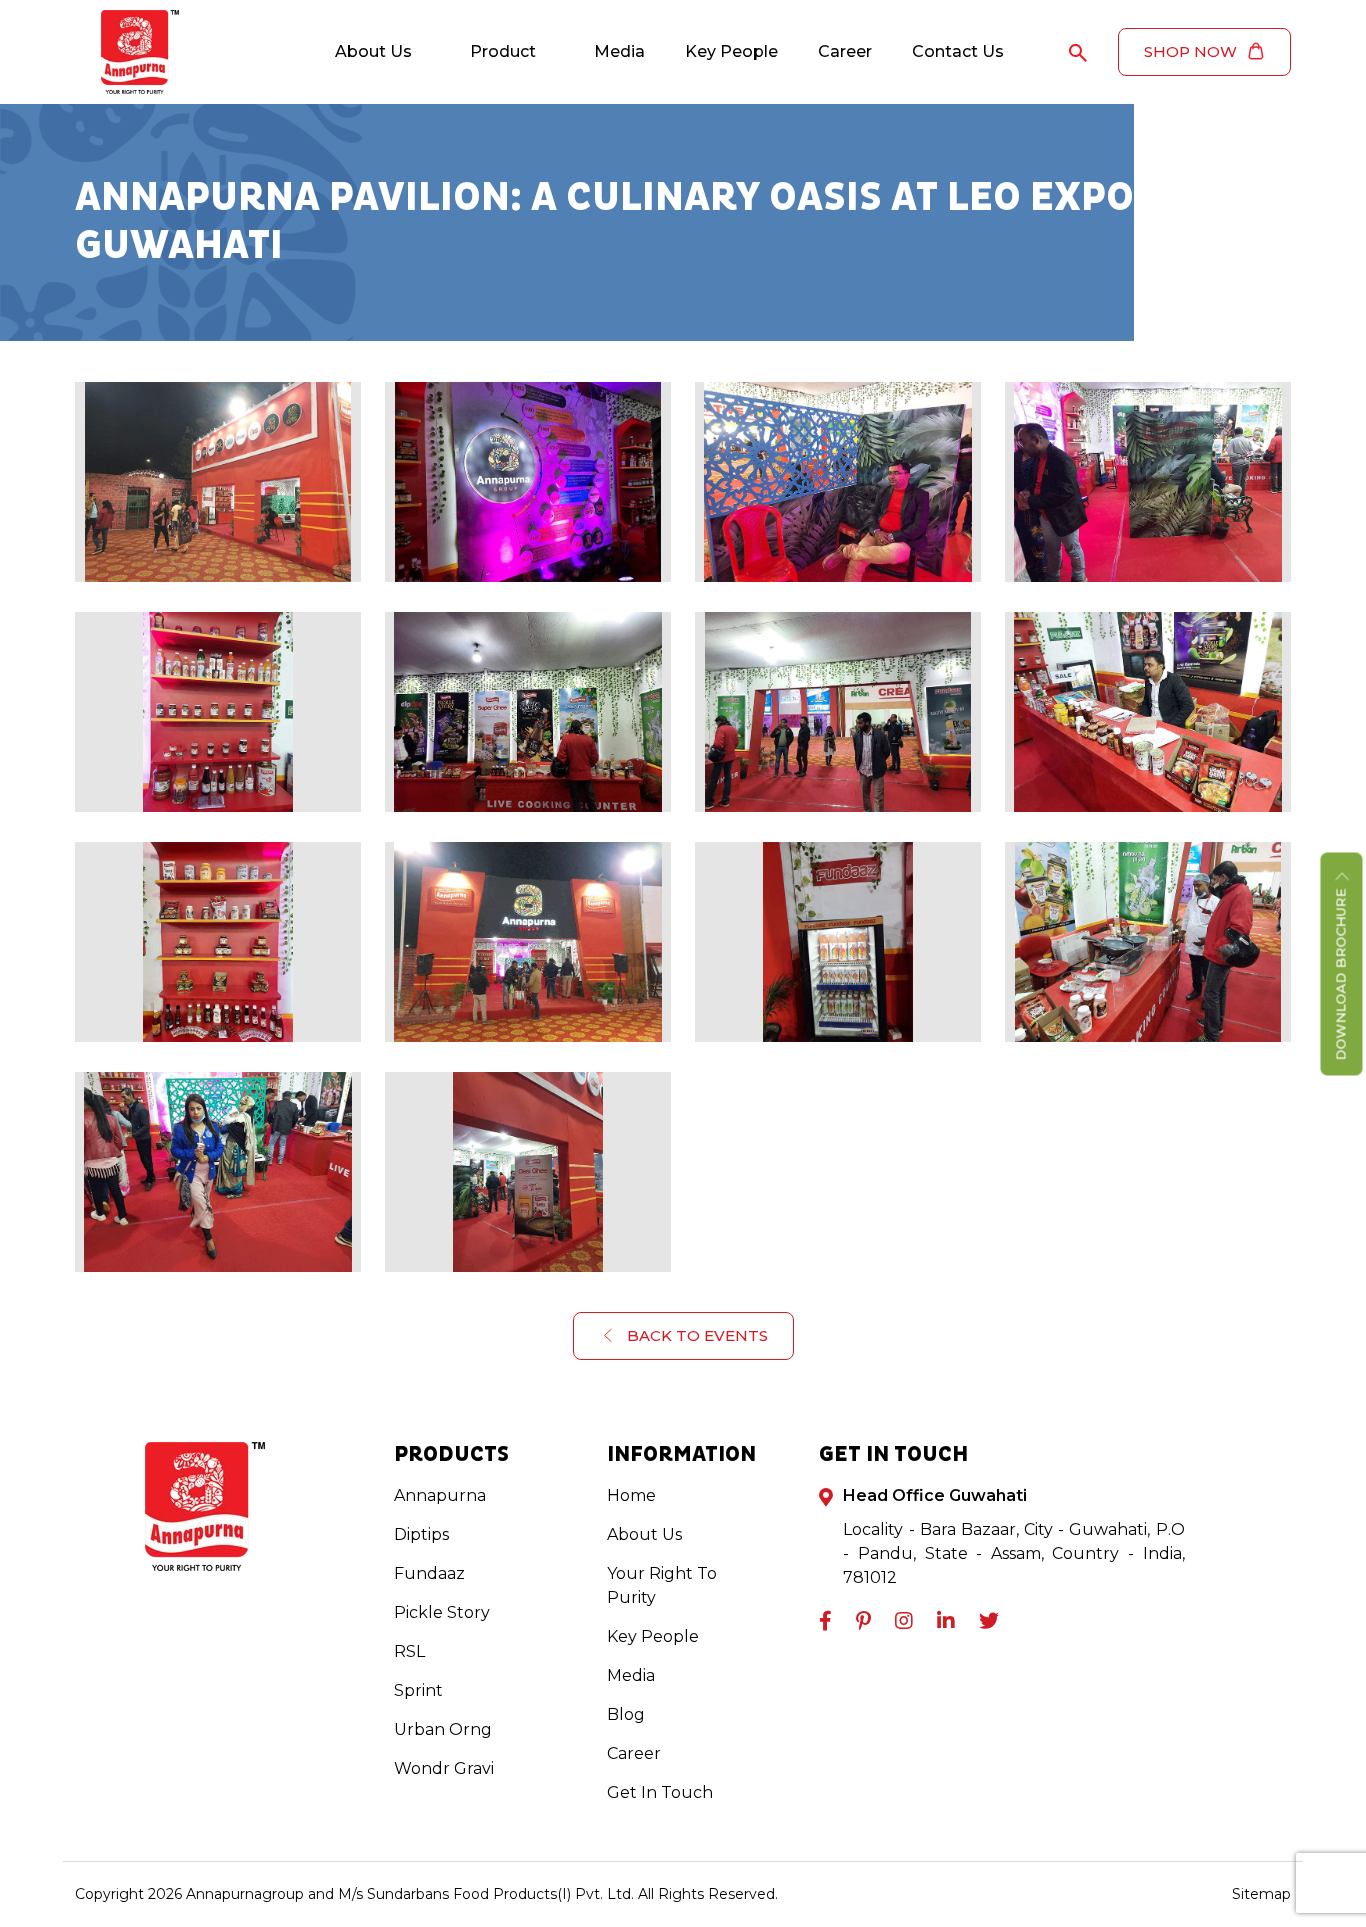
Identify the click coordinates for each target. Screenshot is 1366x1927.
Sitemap (1261, 1894)
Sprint (418, 1690)
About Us (373, 51)
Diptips (421, 1534)
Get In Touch (660, 1792)
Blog (626, 1714)
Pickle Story (442, 1612)
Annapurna (440, 1495)
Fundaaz (429, 1573)
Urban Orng (443, 1729)
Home (631, 1495)
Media (619, 51)
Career (845, 51)
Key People (731, 51)
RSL (409, 1651)
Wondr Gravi (444, 1768)
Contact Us (958, 51)
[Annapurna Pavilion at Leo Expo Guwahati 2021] (218, 482)
